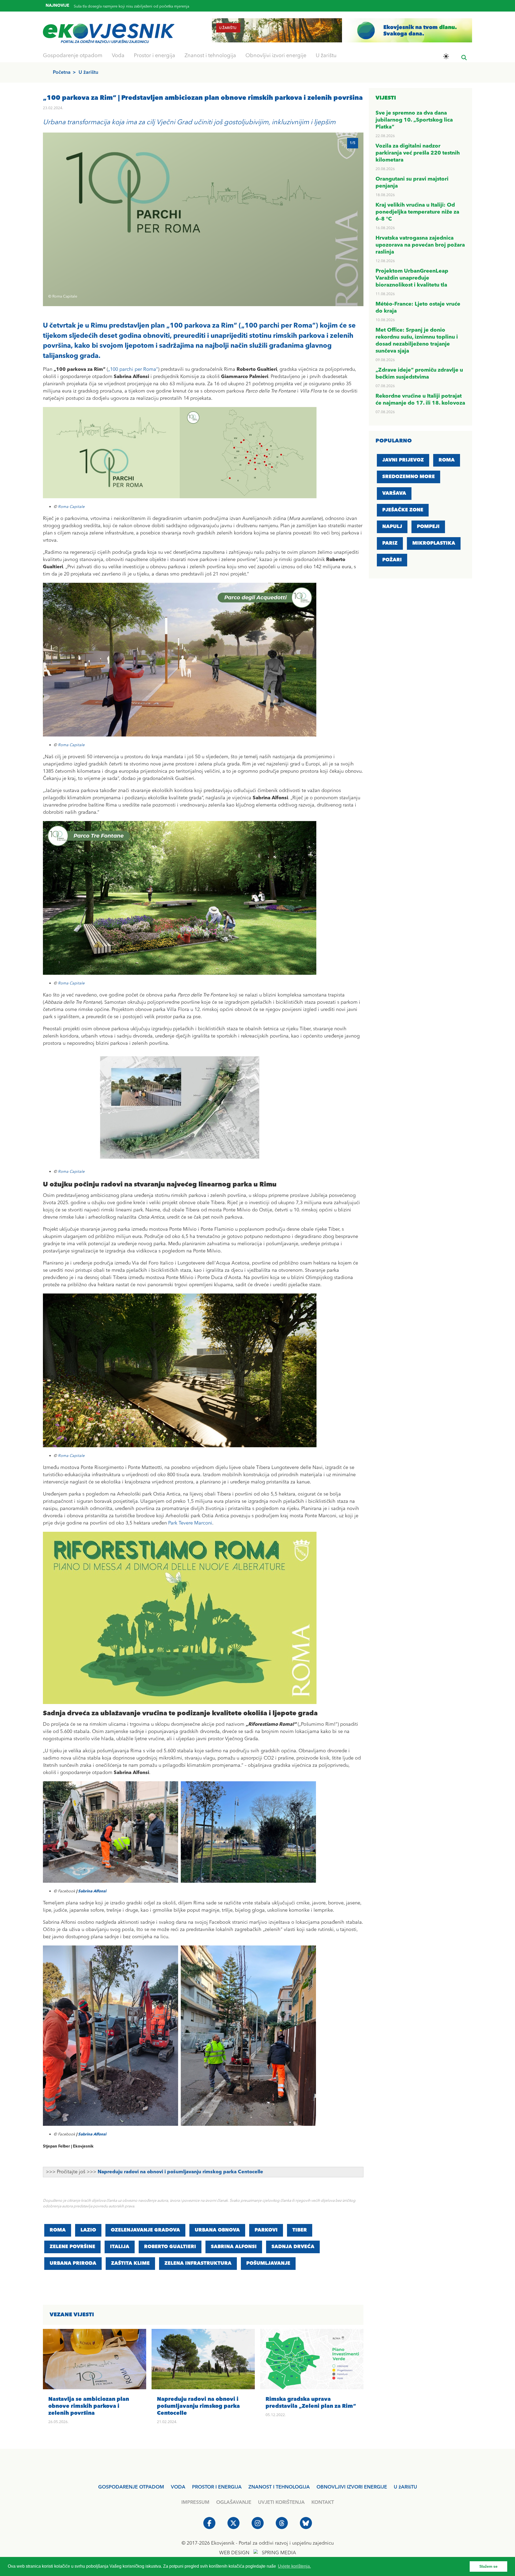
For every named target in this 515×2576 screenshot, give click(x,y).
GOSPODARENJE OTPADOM (131, 2487)
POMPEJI (428, 527)
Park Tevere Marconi (190, 1523)
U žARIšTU (405, 2487)
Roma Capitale (71, 507)
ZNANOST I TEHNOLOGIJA (279, 2487)
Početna (62, 72)
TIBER (300, 2230)
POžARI (392, 560)
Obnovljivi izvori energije (276, 56)
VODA (178, 2487)
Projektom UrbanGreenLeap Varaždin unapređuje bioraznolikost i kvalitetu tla (412, 278)
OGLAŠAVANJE (234, 2502)
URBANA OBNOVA (217, 2230)
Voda (118, 56)
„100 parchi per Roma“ (133, 369)
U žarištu (326, 56)
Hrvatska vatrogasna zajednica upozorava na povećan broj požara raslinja (420, 245)
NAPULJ (392, 527)
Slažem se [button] (488, 2566)
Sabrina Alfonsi (92, 1891)
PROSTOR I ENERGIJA (217, 2487)
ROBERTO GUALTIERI (170, 2247)
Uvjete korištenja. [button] (294, 2566)
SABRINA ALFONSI (234, 2247)
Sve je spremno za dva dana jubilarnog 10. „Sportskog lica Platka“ (414, 120)
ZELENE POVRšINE (72, 2247)
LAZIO (88, 2230)
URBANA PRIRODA (73, 2263)
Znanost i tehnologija (210, 56)
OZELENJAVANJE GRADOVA (145, 2230)
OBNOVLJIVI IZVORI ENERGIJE (352, 2487)
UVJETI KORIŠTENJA (281, 2502)
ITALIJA (120, 2247)
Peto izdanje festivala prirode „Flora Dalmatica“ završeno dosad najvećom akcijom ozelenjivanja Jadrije (162, 9)
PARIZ (390, 543)
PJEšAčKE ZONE (403, 510)
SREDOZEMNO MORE (409, 477)
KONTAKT (323, 2502)
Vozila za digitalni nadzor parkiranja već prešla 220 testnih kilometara (418, 153)
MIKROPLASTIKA (434, 543)
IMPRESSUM (195, 2502)
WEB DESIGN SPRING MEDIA (258, 2553)
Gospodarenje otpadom (73, 56)
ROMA (58, 2230)
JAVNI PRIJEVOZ (403, 460)
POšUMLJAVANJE (268, 2263)
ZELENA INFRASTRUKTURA (198, 2263)
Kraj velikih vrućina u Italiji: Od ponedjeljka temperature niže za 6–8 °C (417, 212)
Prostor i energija (154, 56)
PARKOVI (266, 2230)
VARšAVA (394, 493)
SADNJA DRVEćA (293, 2247)
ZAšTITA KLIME (130, 2263)
